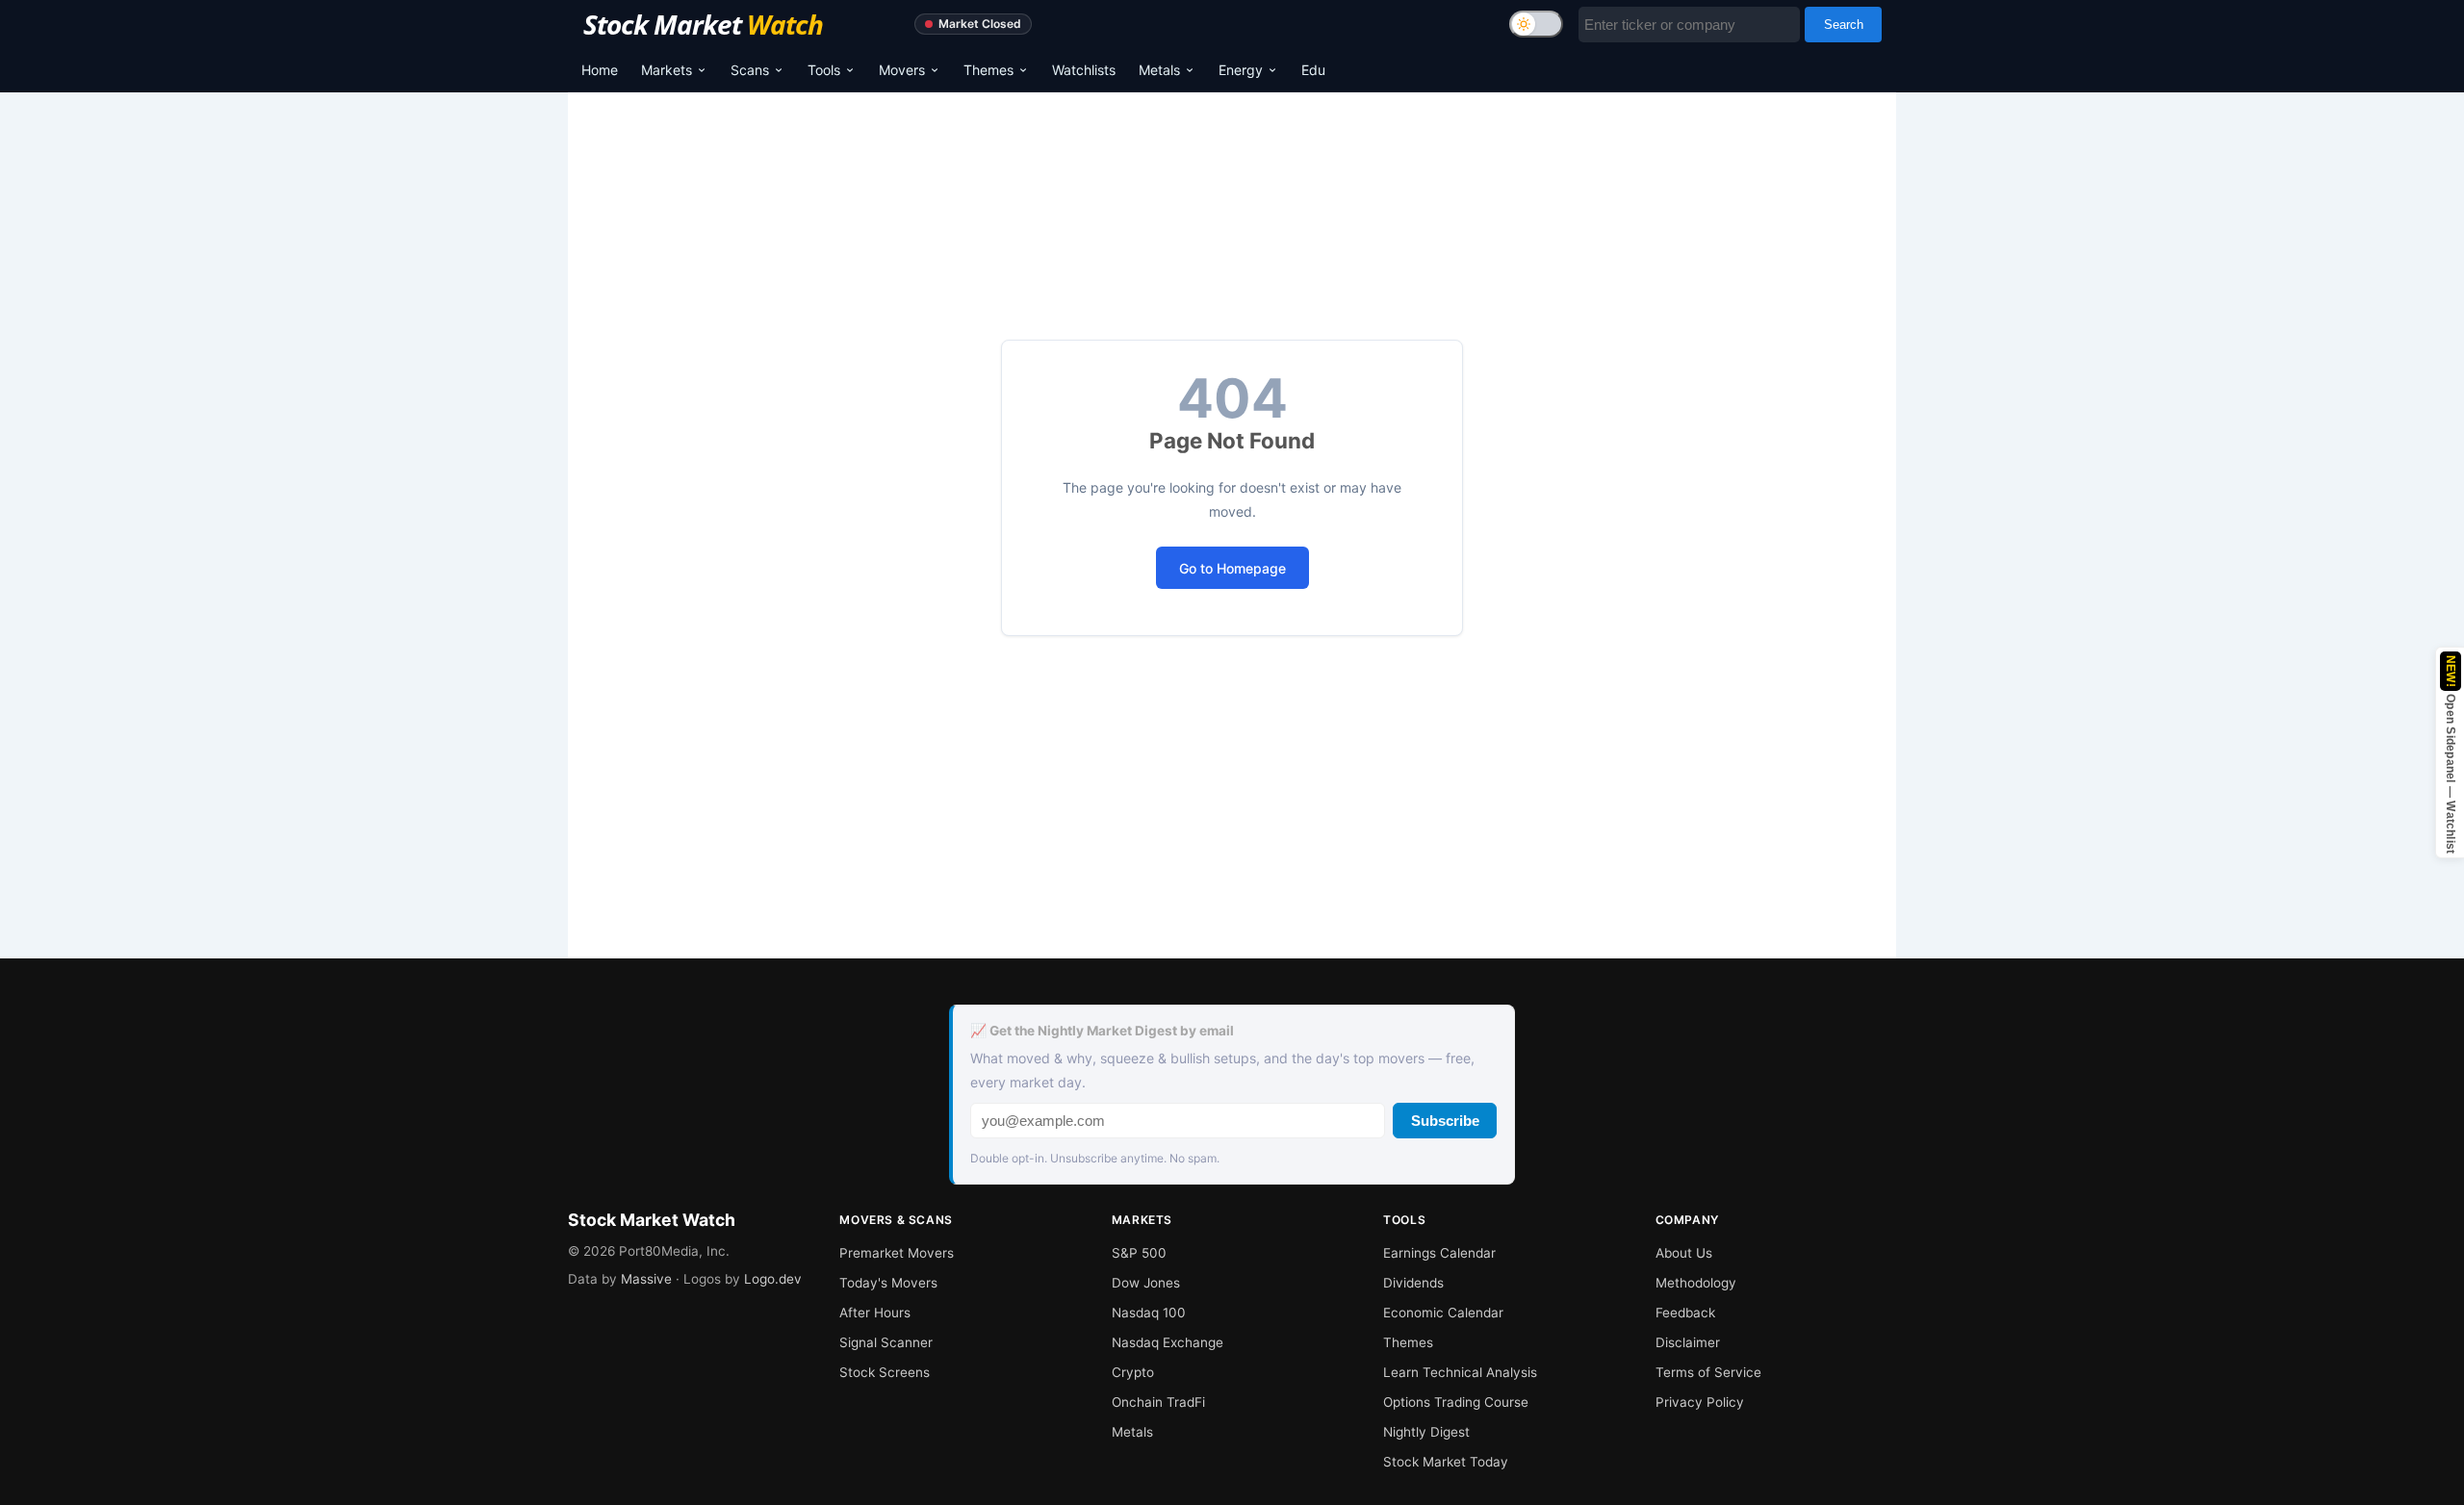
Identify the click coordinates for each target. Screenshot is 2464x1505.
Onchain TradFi (1158, 1402)
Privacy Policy (1700, 1402)
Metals (1159, 70)
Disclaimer (1688, 1342)
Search (1844, 25)
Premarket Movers (897, 1253)
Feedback (1685, 1313)
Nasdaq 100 (1149, 1313)
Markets (667, 70)
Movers (902, 70)
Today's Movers (888, 1283)
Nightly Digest (1426, 1432)
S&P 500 (1139, 1253)
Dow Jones (1146, 1283)
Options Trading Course (1456, 1402)
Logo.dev (773, 1279)
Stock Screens (885, 1372)
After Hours (875, 1313)
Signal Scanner (886, 1342)
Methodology (1696, 1283)
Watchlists (1084, 70)
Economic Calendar (1443, 1313)
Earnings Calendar (1439, 1253)
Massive (646, 1279)
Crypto (1133, 1372)
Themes (988, 70)
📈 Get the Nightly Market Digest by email (1102, 1031)
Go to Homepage (1232, 568)
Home (600, 70)
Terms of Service (1708, 1372)
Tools (824, 70)
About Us (1684, 1253)
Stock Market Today (1446, 1462)
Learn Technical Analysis (1460, 1372)
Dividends (1413, 1283)
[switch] (1536, 24)
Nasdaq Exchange (1168, 1342)
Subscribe (1445, 1121)
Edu (1313, 70)
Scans (750, 70)
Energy (1241, 70)
